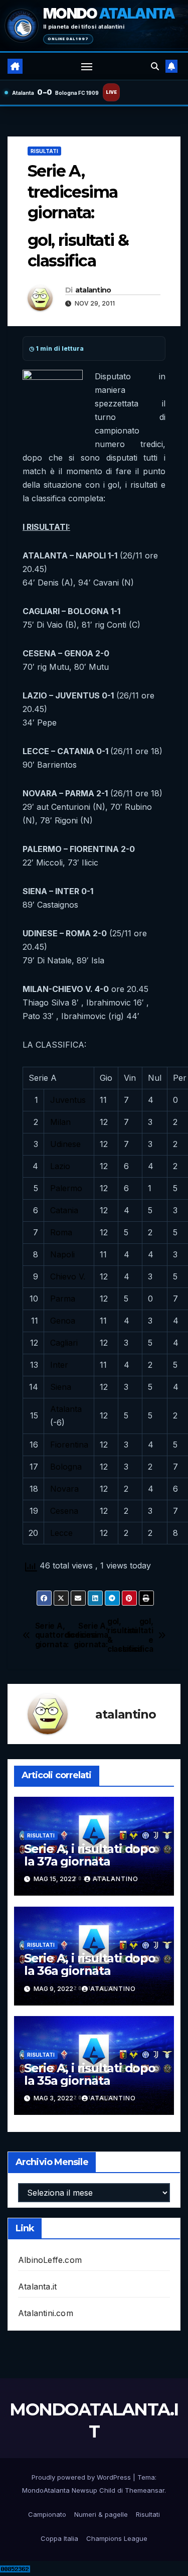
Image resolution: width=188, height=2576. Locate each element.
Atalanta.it (37, 2286)
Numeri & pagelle (101, 2514)
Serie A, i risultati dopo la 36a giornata (90, 1964)
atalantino (93, 290)
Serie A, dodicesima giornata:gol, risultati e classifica (124, 1635)
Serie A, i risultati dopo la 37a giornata (90, 1855)
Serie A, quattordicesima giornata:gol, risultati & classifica (65, 1635)
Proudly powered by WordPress (82, 2477)
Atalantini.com (46, 2313)
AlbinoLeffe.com (50, 2260)
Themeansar (145, 2490)
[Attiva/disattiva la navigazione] (87, 66)
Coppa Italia (59, 2538)
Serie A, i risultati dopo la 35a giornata (90, 2074)
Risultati (44, 151)
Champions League (117, 2538)
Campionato (47, 2514)
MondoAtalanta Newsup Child (69, 2490)
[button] (155, 66)
